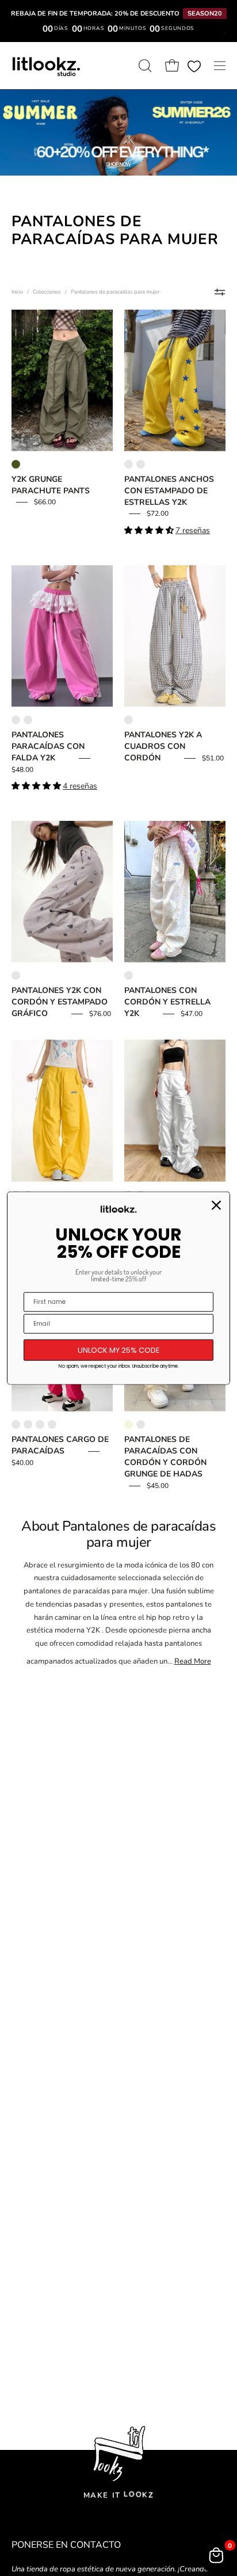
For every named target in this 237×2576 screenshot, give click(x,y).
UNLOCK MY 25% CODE (119, 1350)
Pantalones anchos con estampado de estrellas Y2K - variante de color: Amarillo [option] (129, 464)
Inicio (17, 292)
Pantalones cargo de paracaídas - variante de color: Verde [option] (28, 1424)
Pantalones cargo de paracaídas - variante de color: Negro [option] (40, 1424)
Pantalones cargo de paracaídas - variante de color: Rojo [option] (16, 1424)
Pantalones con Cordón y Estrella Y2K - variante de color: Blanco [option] (129, 975)
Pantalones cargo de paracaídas (60, 1445)
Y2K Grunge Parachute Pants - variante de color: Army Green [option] (16, 464)
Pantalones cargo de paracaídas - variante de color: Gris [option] (52, 1424)
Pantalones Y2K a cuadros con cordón (163, 746)
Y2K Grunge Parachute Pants (51, 485)
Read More (193, 1661)
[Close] (216, 1205)
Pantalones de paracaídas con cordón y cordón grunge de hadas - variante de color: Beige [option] (129, 1424)
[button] (144, 66)
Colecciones (47, 292)
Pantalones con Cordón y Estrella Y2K (167, 1002)
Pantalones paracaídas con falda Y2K (48, 746)
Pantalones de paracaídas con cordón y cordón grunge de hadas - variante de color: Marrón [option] (141, 1424)
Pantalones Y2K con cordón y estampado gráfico (60, 1002)
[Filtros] (220, 292)
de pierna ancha (185, 1630)
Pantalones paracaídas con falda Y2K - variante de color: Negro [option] (28, 720)
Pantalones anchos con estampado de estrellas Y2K (169, 491)
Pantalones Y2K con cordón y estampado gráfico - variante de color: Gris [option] (16, 975)
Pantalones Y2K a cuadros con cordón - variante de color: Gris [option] (129, 720)
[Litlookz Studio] (46, 66)
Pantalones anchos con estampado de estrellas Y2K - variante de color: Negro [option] (141, 464)
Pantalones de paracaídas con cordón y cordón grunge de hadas (165, 1457)
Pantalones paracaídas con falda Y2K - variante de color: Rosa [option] (16, 720)
